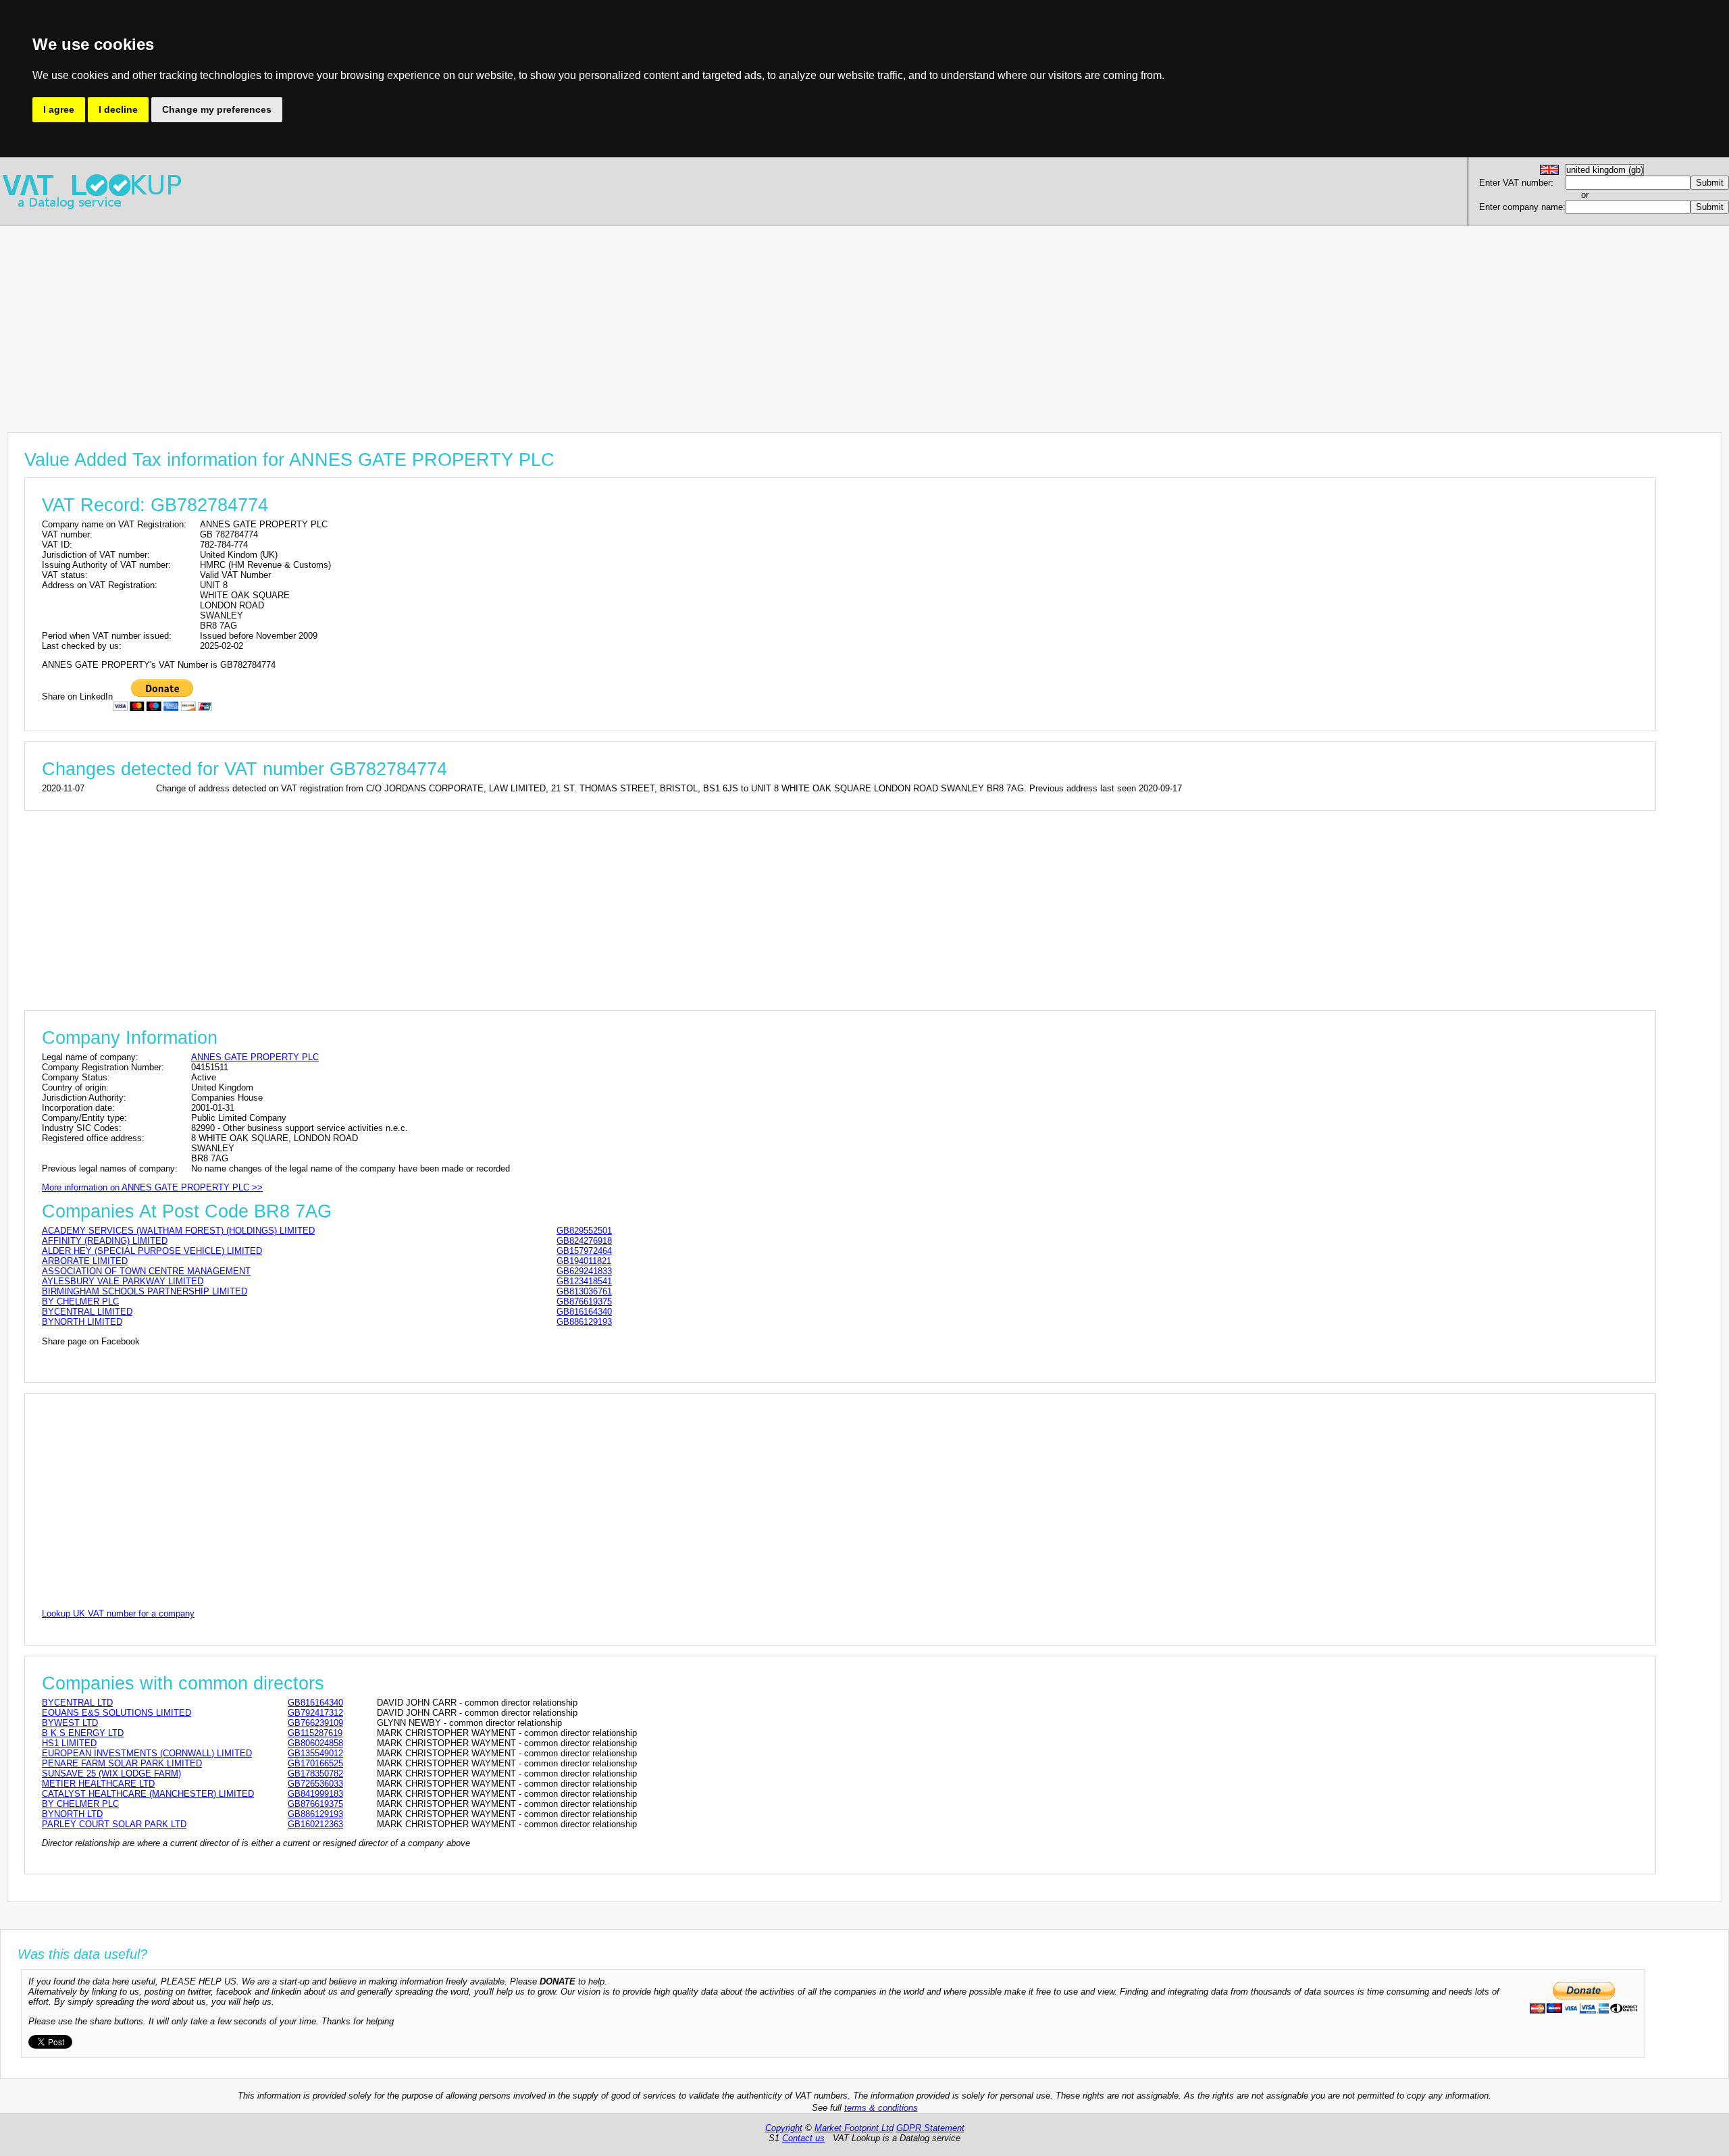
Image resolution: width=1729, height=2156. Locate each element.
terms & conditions (881, 2108)
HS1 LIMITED (69, 1743)
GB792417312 (315, 1713)
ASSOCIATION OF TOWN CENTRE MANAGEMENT (146, 1271)
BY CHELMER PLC (80, 1302)
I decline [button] (118, 109)
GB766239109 (315, 1723)
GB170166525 (315, 1763)
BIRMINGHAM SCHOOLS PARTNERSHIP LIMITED (145, 1291)
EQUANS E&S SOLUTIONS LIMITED (117, 1713)
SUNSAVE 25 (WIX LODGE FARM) (111, 1773)
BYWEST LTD (70, 1723)
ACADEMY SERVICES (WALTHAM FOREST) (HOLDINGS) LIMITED (178, 1231)
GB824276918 (584, 1241)
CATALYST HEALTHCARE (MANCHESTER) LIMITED (148, 1794)
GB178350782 (315, 1773)
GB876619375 (584, 1302)
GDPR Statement (930, 2128)
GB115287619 (315, 1733)
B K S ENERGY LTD (83, 1733)
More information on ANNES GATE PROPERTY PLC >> (152, 1187)
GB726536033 (315, 1784)
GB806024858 (315, 1743)
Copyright (784, 2128)
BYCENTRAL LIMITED (87, 1312)
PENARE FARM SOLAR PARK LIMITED (122, 1763)
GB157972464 (584, 1251)
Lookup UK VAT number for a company (118, 1613)
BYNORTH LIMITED (82, 1322)
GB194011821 (584, 1261)
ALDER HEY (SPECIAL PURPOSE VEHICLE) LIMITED (152, 1251)
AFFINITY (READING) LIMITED (105, 1241)
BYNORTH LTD (72, 1814)
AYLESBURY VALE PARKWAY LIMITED (123, 1281)
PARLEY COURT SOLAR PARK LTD (114, 1824)
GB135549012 (315, 1753)
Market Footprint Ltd (854, 2128)
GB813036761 (584, 1291)
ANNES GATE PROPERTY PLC (255, 1057)
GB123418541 (584, 1281)
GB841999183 (315, 1794)
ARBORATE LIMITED (85, 1261)
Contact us (803, 2138)
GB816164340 (584, 1312)
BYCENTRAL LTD (77, 1703)
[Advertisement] (405, 321)
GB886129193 (584, 1322)
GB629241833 (584, 1271)
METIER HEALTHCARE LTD (98, 1784)
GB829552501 (584, 1231)
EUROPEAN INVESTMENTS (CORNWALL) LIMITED (147, 1753)
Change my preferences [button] (217, 109)
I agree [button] (59, 109)
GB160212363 (315, 1824)
